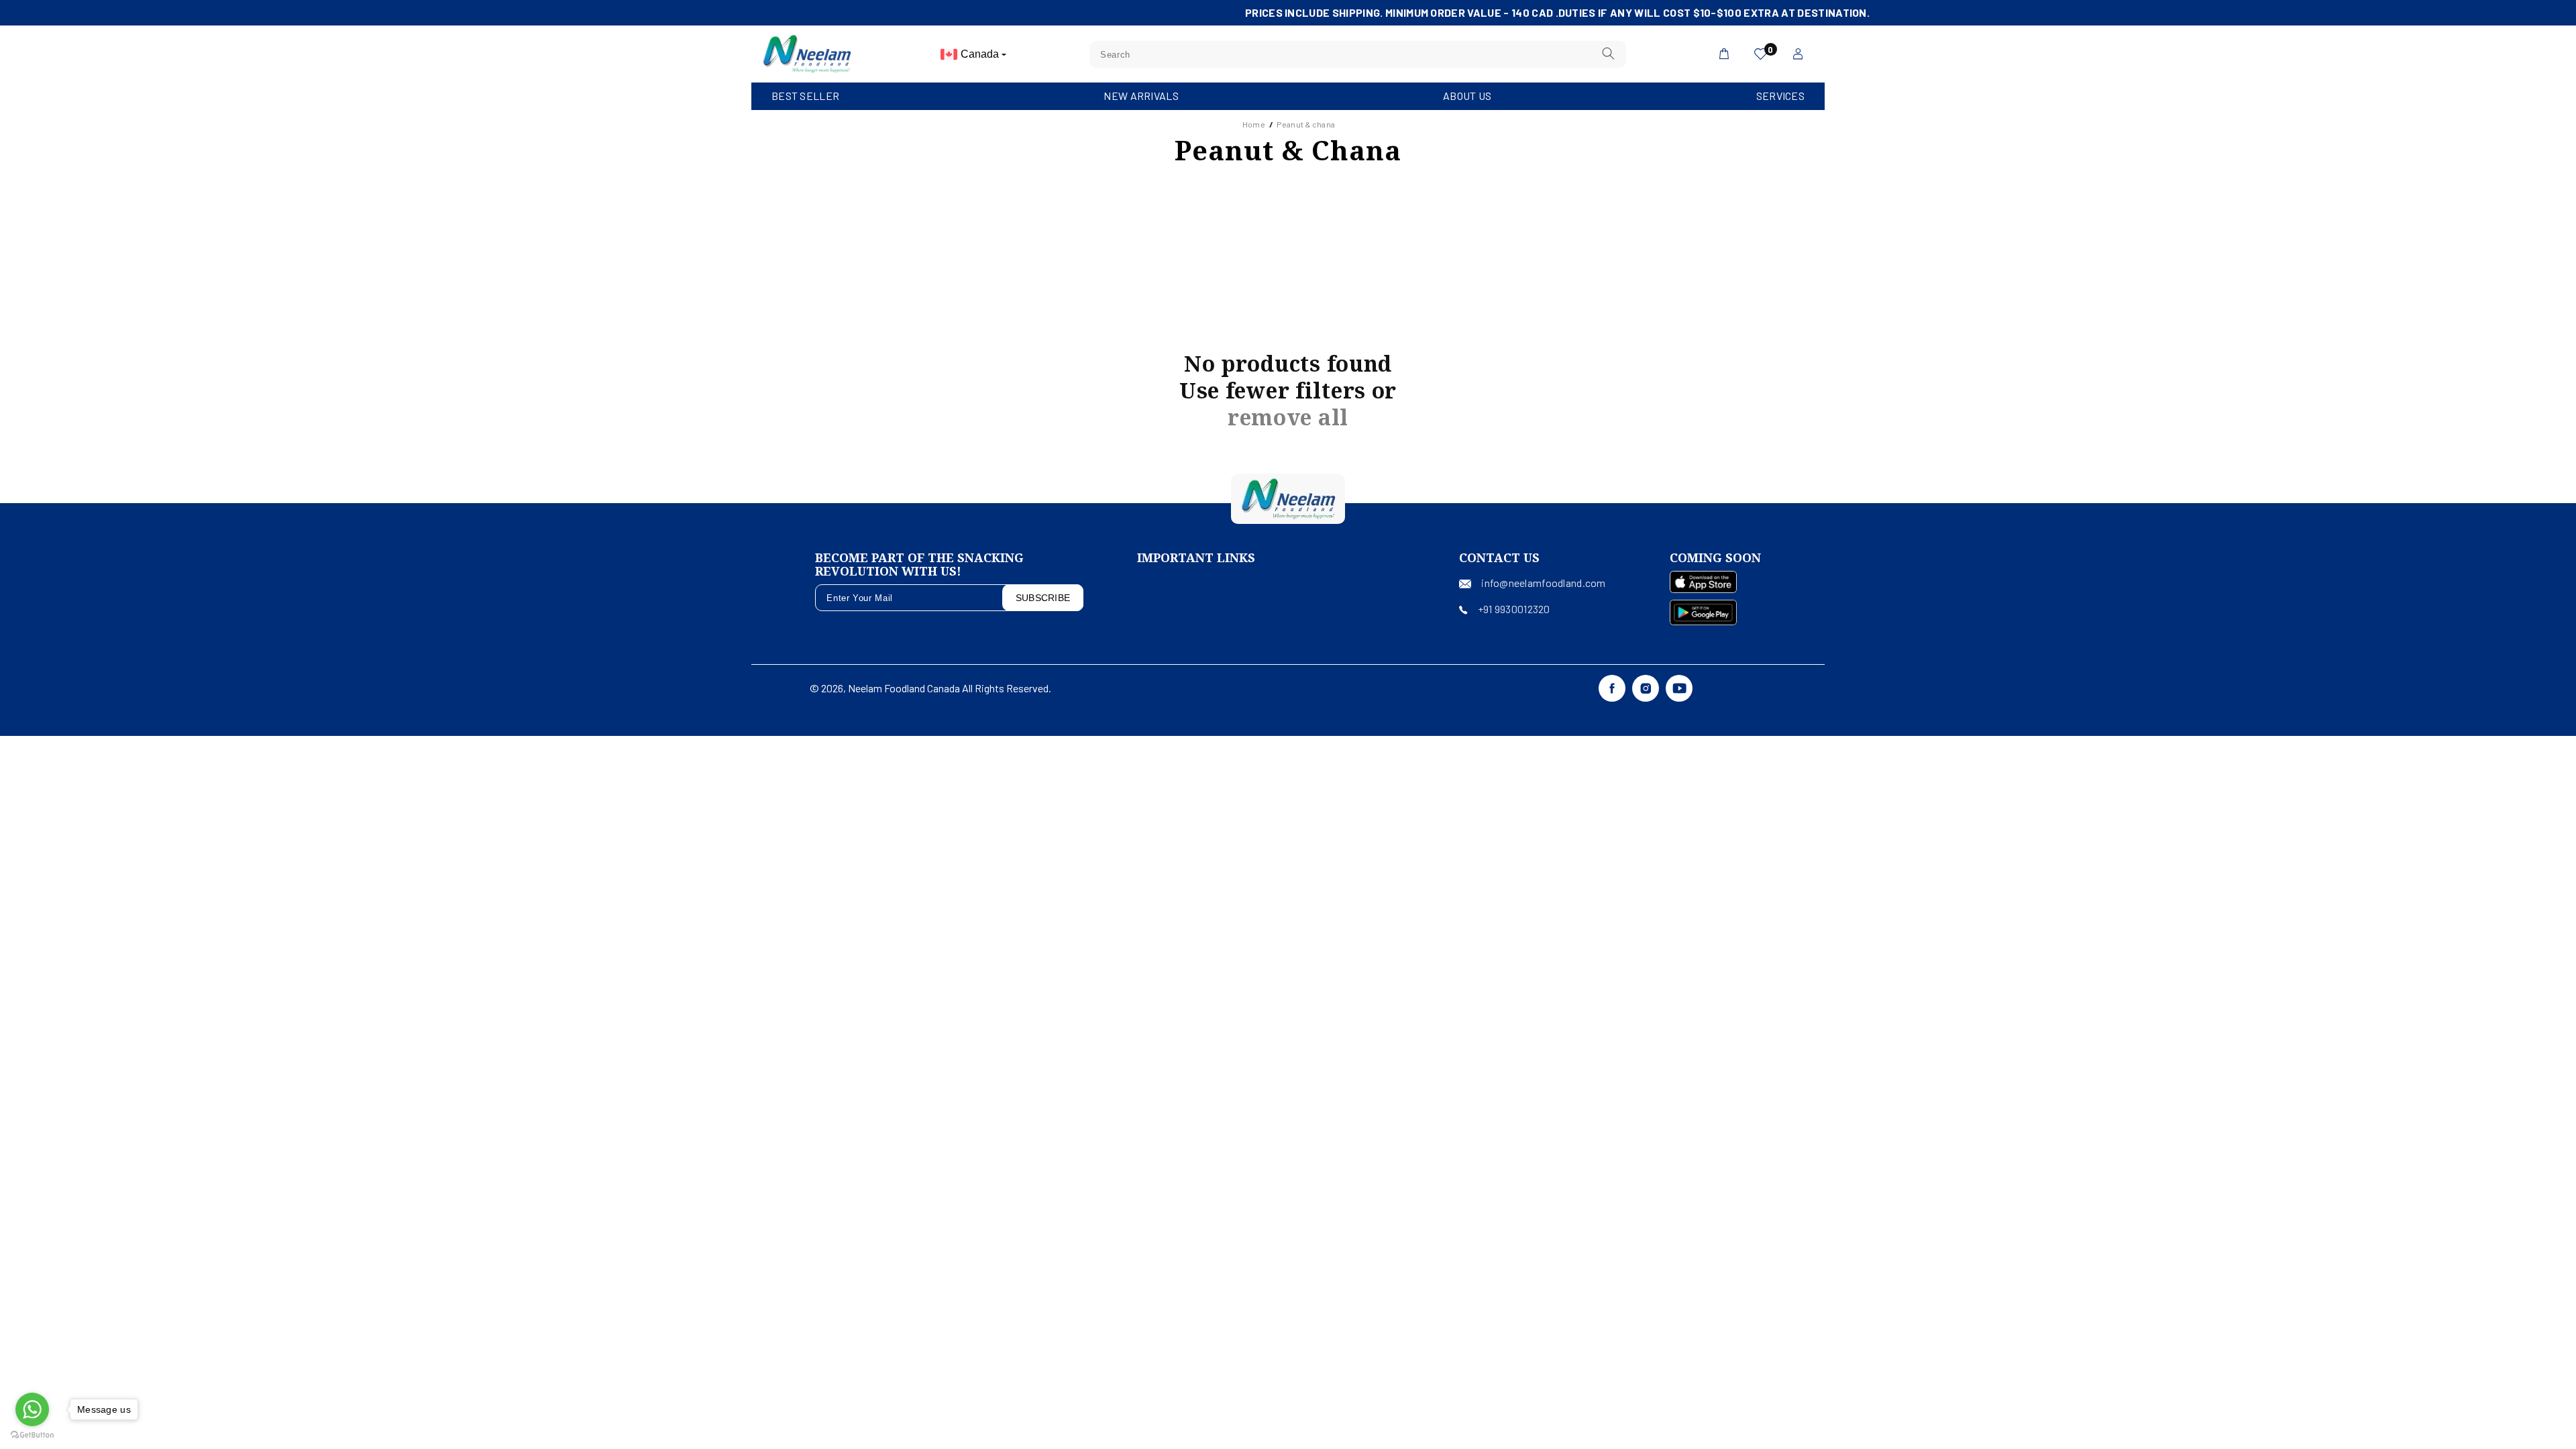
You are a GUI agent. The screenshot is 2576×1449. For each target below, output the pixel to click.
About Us (1467, 96)
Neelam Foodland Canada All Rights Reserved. (950, 688)
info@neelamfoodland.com (1543, 583)
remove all (1288, 417)
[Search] (1609, 54)
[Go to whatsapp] (32, 1409)
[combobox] (1358, 54)
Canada (981, 54)
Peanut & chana (1306, 124)
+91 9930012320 (1514, 609)
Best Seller (805, 96)
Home (1254, 124)
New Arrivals (1141, 96)
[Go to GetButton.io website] (32, 1435)
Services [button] (1780, 96)
